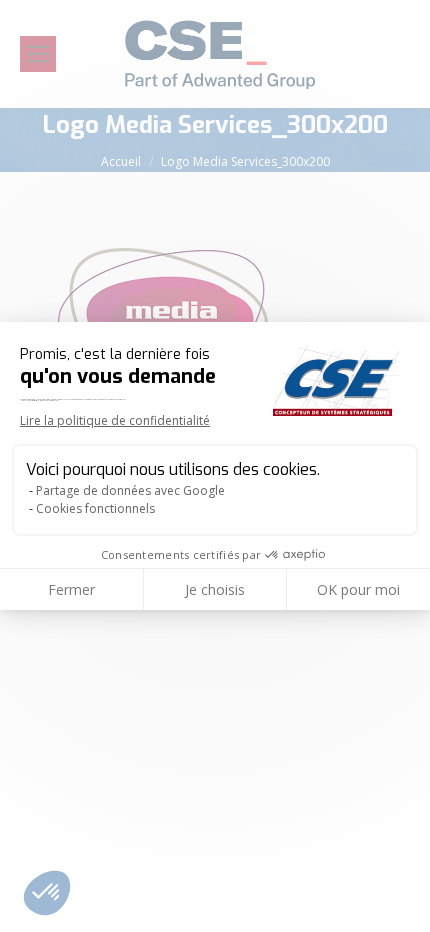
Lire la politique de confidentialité (115, 420)
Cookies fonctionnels (95, 508)
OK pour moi (358, 589)
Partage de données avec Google (130, 490)
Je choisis (215, 589)
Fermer (71, 589)
